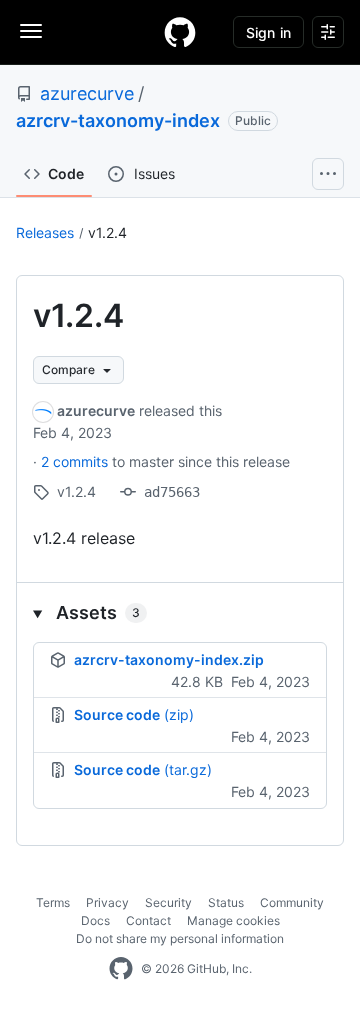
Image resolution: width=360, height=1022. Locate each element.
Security (168, 902)
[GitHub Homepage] (121, 969)
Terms (53, 902)
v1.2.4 (107, 232)
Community (292, 902)
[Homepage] (180, 32)
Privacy (107, 902)
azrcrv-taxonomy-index (118, 120)
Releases (45, 232)
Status (226, 902)
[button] (180, 612)
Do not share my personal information (180, 938)
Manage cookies (233, 920)
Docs (95, 920)
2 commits (76, 461)
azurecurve (87, 93)
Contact (148, 920)
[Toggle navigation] (31, 31)
